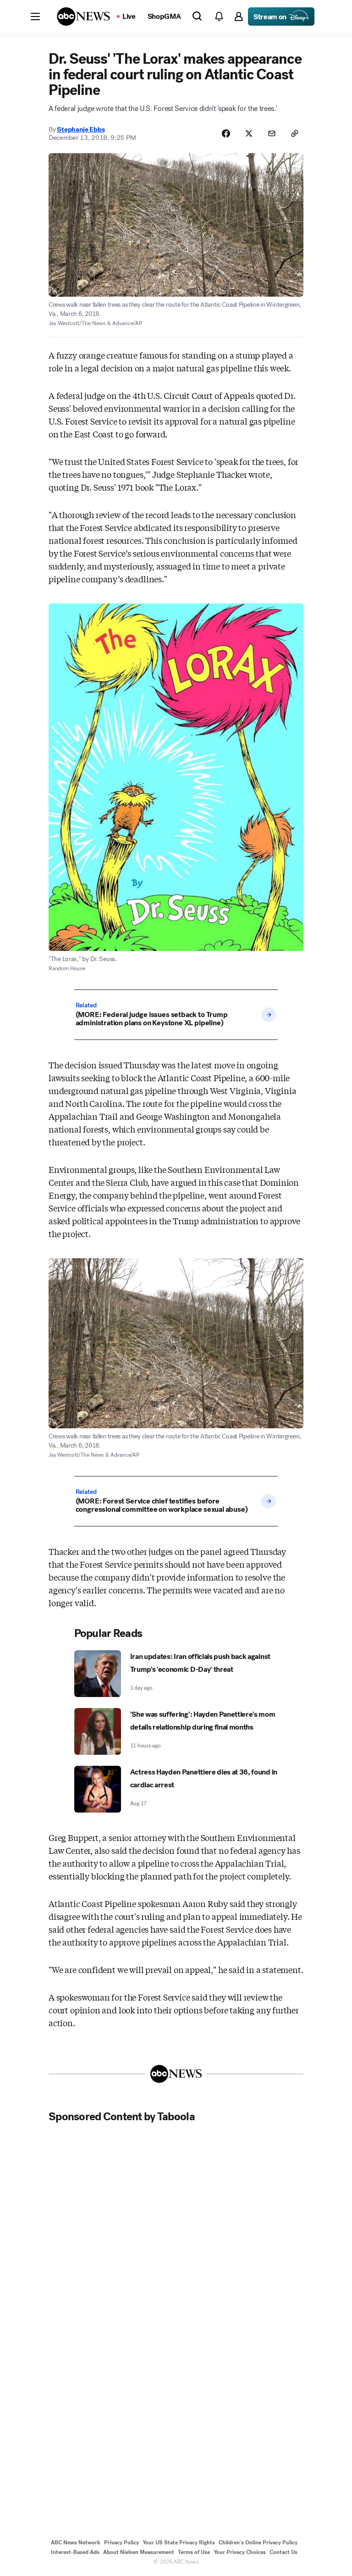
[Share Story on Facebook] (226, 133)
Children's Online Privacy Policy (258, 2543)
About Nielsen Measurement (139, 2552)
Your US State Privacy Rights (179, 2543)
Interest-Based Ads (75, 2552)
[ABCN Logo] (83, 17)
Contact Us (283, 2552)
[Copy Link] (295, 133)
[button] (35, 17)
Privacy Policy (121, 2543)
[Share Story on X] (249, 133)
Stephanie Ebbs (81, 129)
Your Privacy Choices (240, 2552)
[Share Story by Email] (272, 133)
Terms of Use (194, 2552)
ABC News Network (76, 2543)
